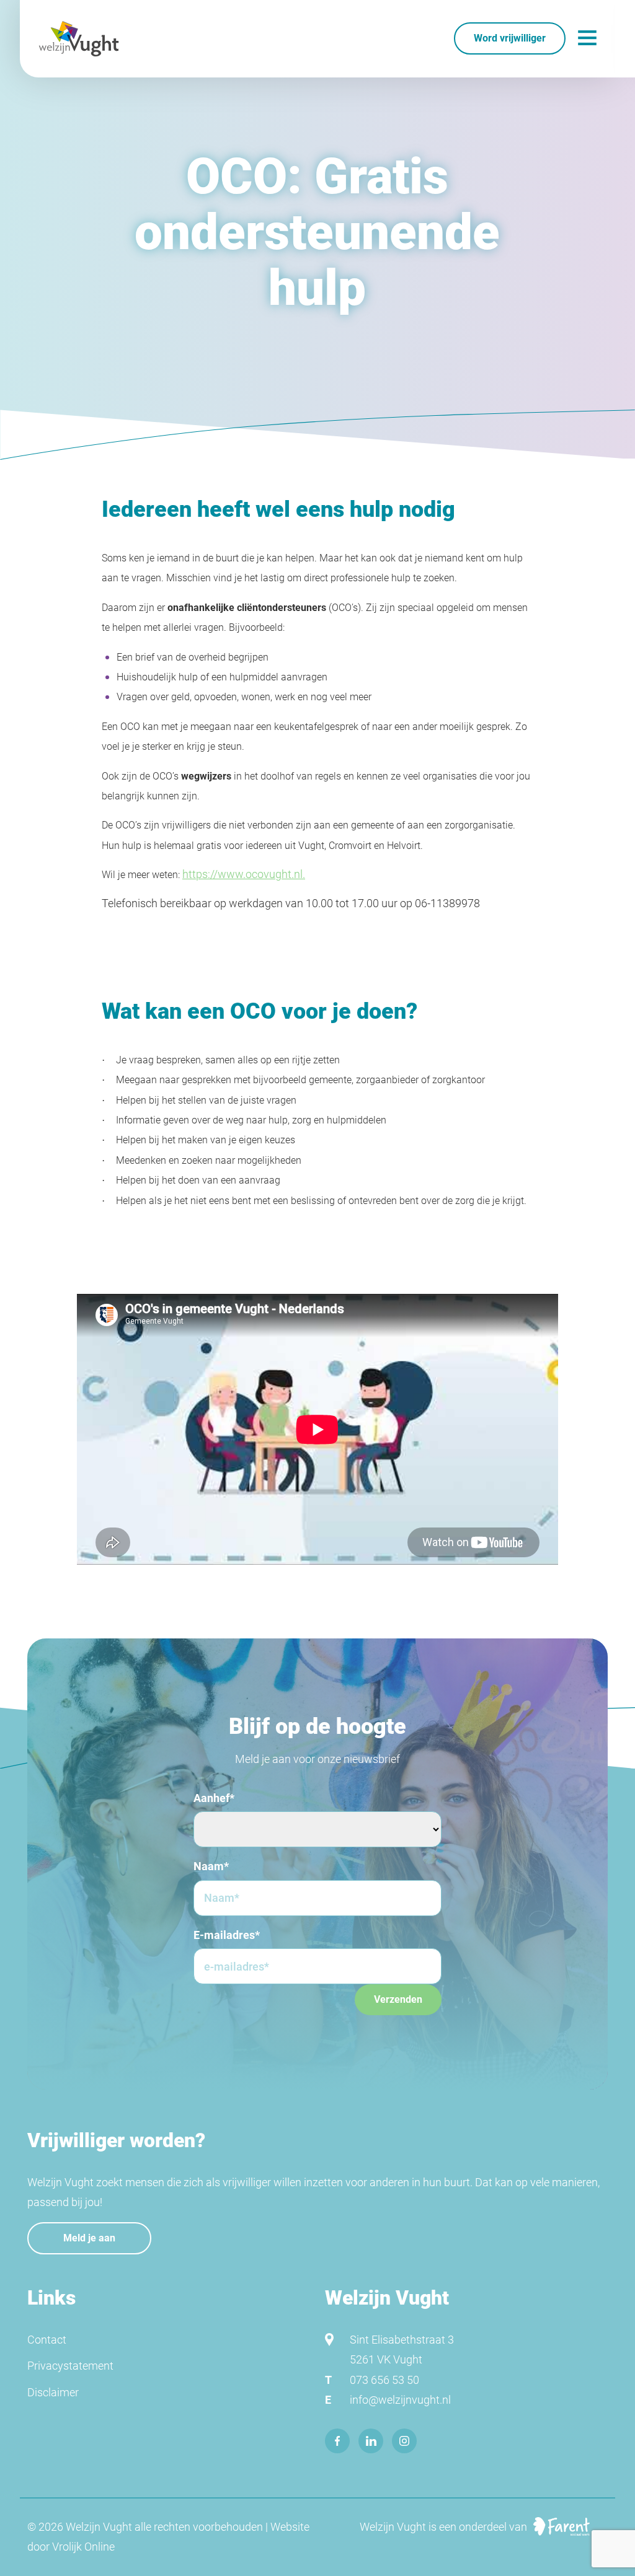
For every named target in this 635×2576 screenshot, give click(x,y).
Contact (47, 2340)
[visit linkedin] (371, 2441)
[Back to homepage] (79, 39)
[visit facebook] (337, 2441)
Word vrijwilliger (510, 38)
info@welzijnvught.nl (400, 2400)
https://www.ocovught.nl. (244, 874)
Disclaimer (53, 2392)
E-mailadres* (227, 1935)
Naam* (211, 1866)
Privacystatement (70, 2366)
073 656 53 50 (384, 2380)
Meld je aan (89, 2238)
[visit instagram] (404, 2441)
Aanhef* (214, 1798)
